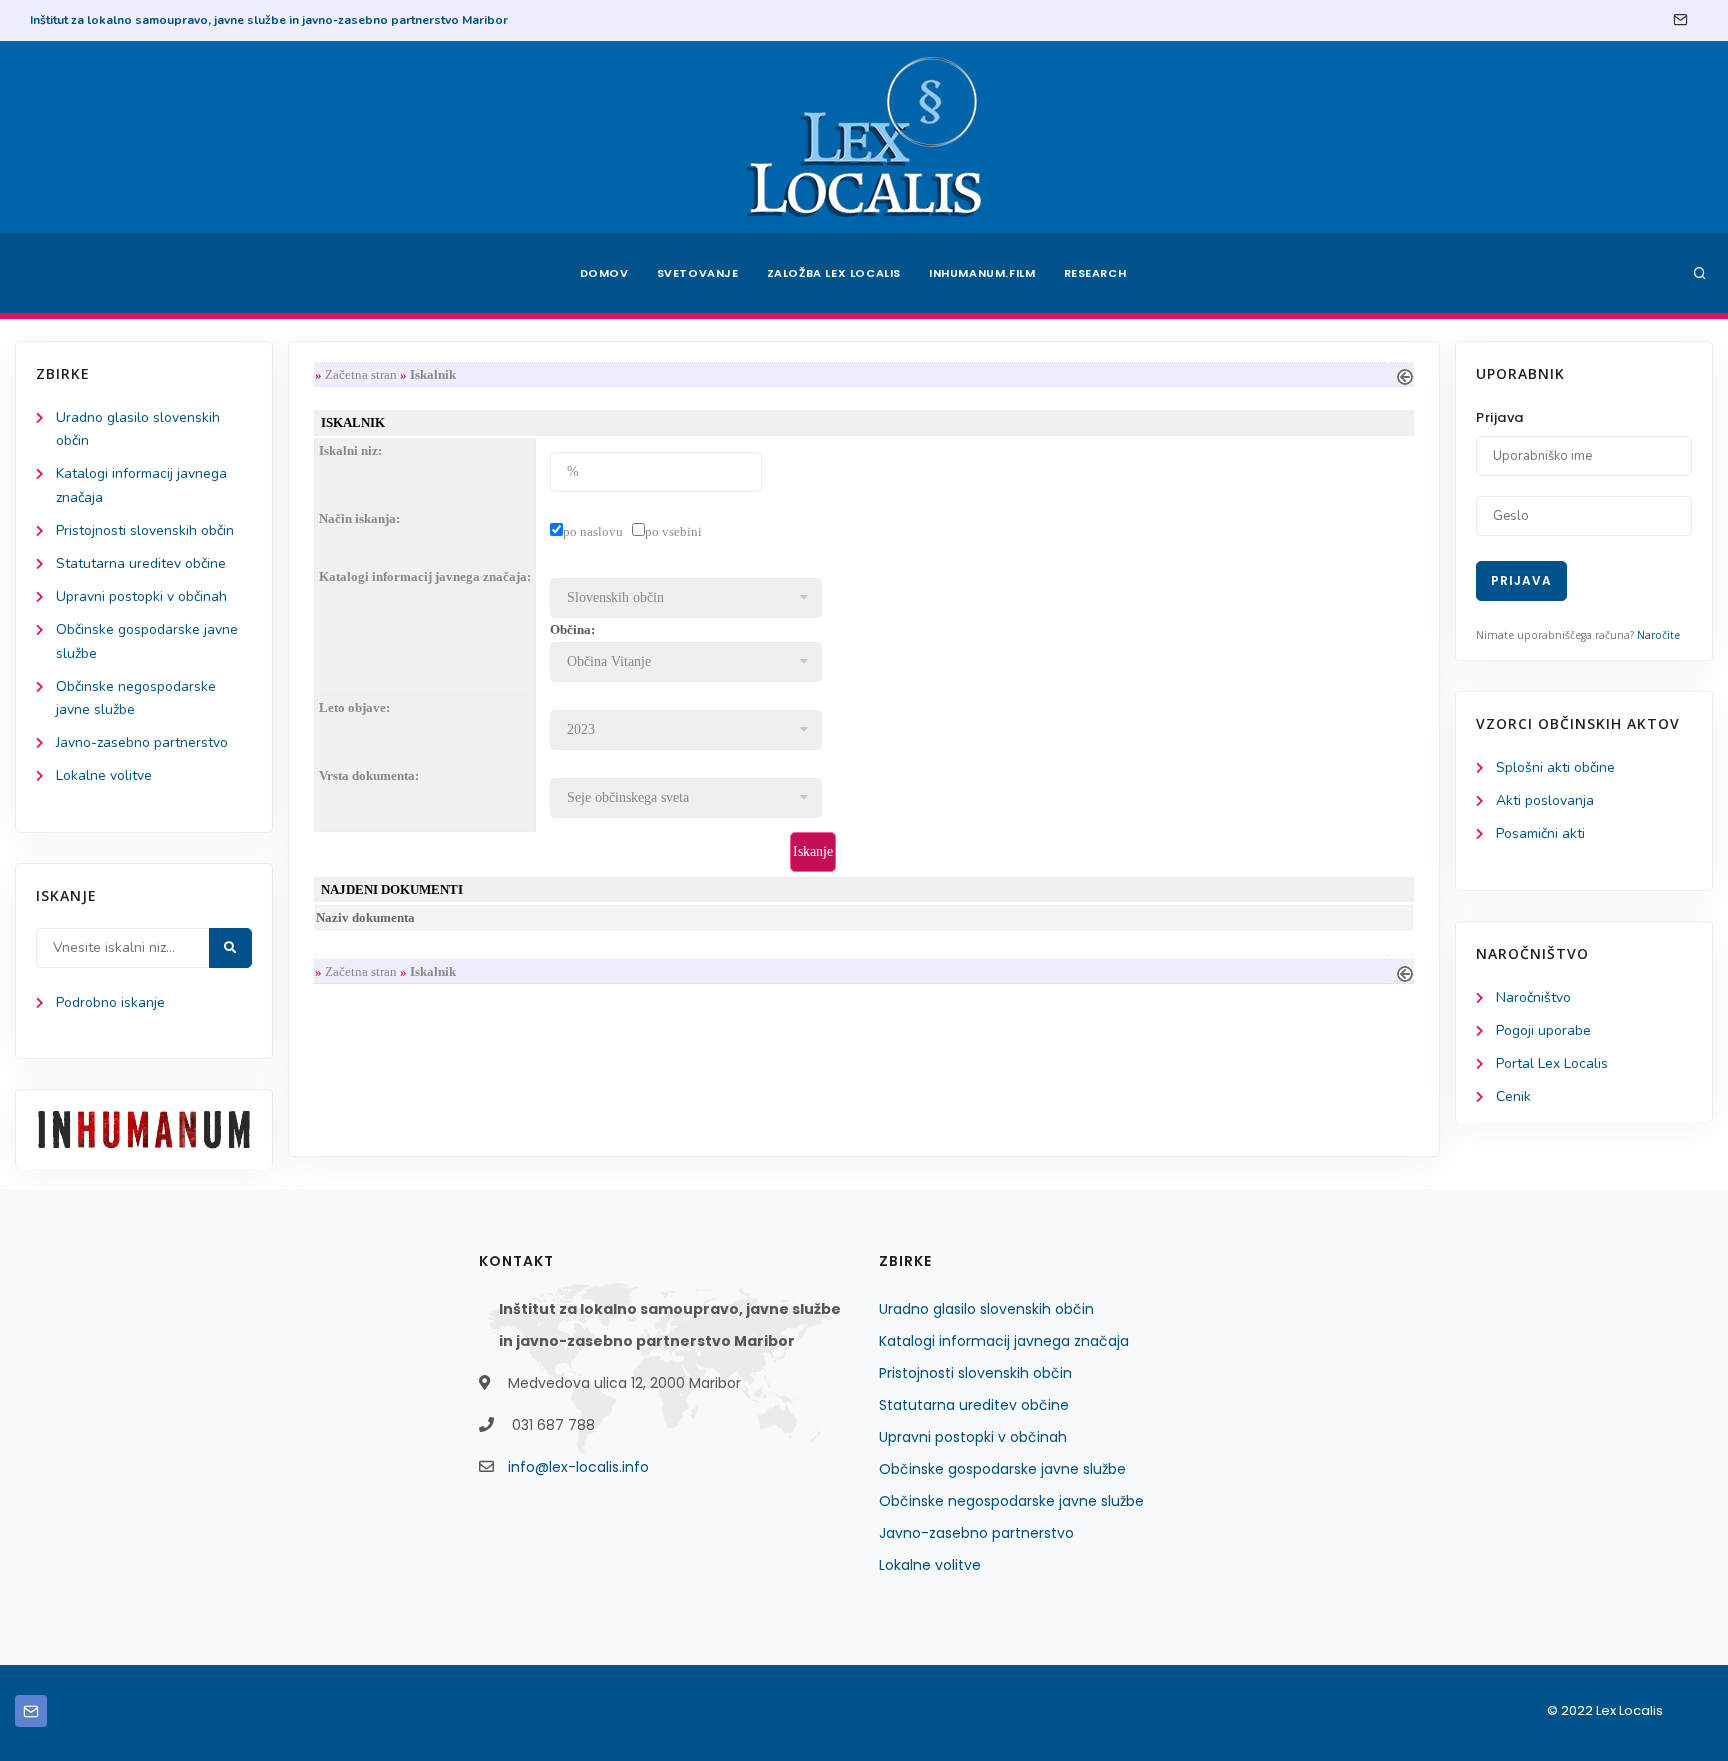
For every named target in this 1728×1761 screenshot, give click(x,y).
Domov (604, 273)
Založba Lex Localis (834, 273)
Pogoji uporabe (1543, 1030)
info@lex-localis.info (578, 1467)
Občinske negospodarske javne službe (1011, 1501)
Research (1095, 273)
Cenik (1513, 1096)
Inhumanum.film (982, 273)
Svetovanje (698, 273)
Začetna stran (361, 374)
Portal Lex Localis (1552, 1063)
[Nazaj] (1405, 374)
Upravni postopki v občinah (141, 596)
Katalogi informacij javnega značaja (1004, 1341)
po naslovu (593, 531)
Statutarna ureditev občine (141, 563)
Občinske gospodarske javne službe (1002, 1469)
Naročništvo (1533, 997)
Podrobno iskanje (110, 1002)
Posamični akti (1540, 833)
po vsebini (673, 531)
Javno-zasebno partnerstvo (142, 742)
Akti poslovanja (1545, 800)
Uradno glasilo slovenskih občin (986, 1309)
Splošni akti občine (1555, 767)
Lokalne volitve (104, 775)
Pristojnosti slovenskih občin (145, 530)
